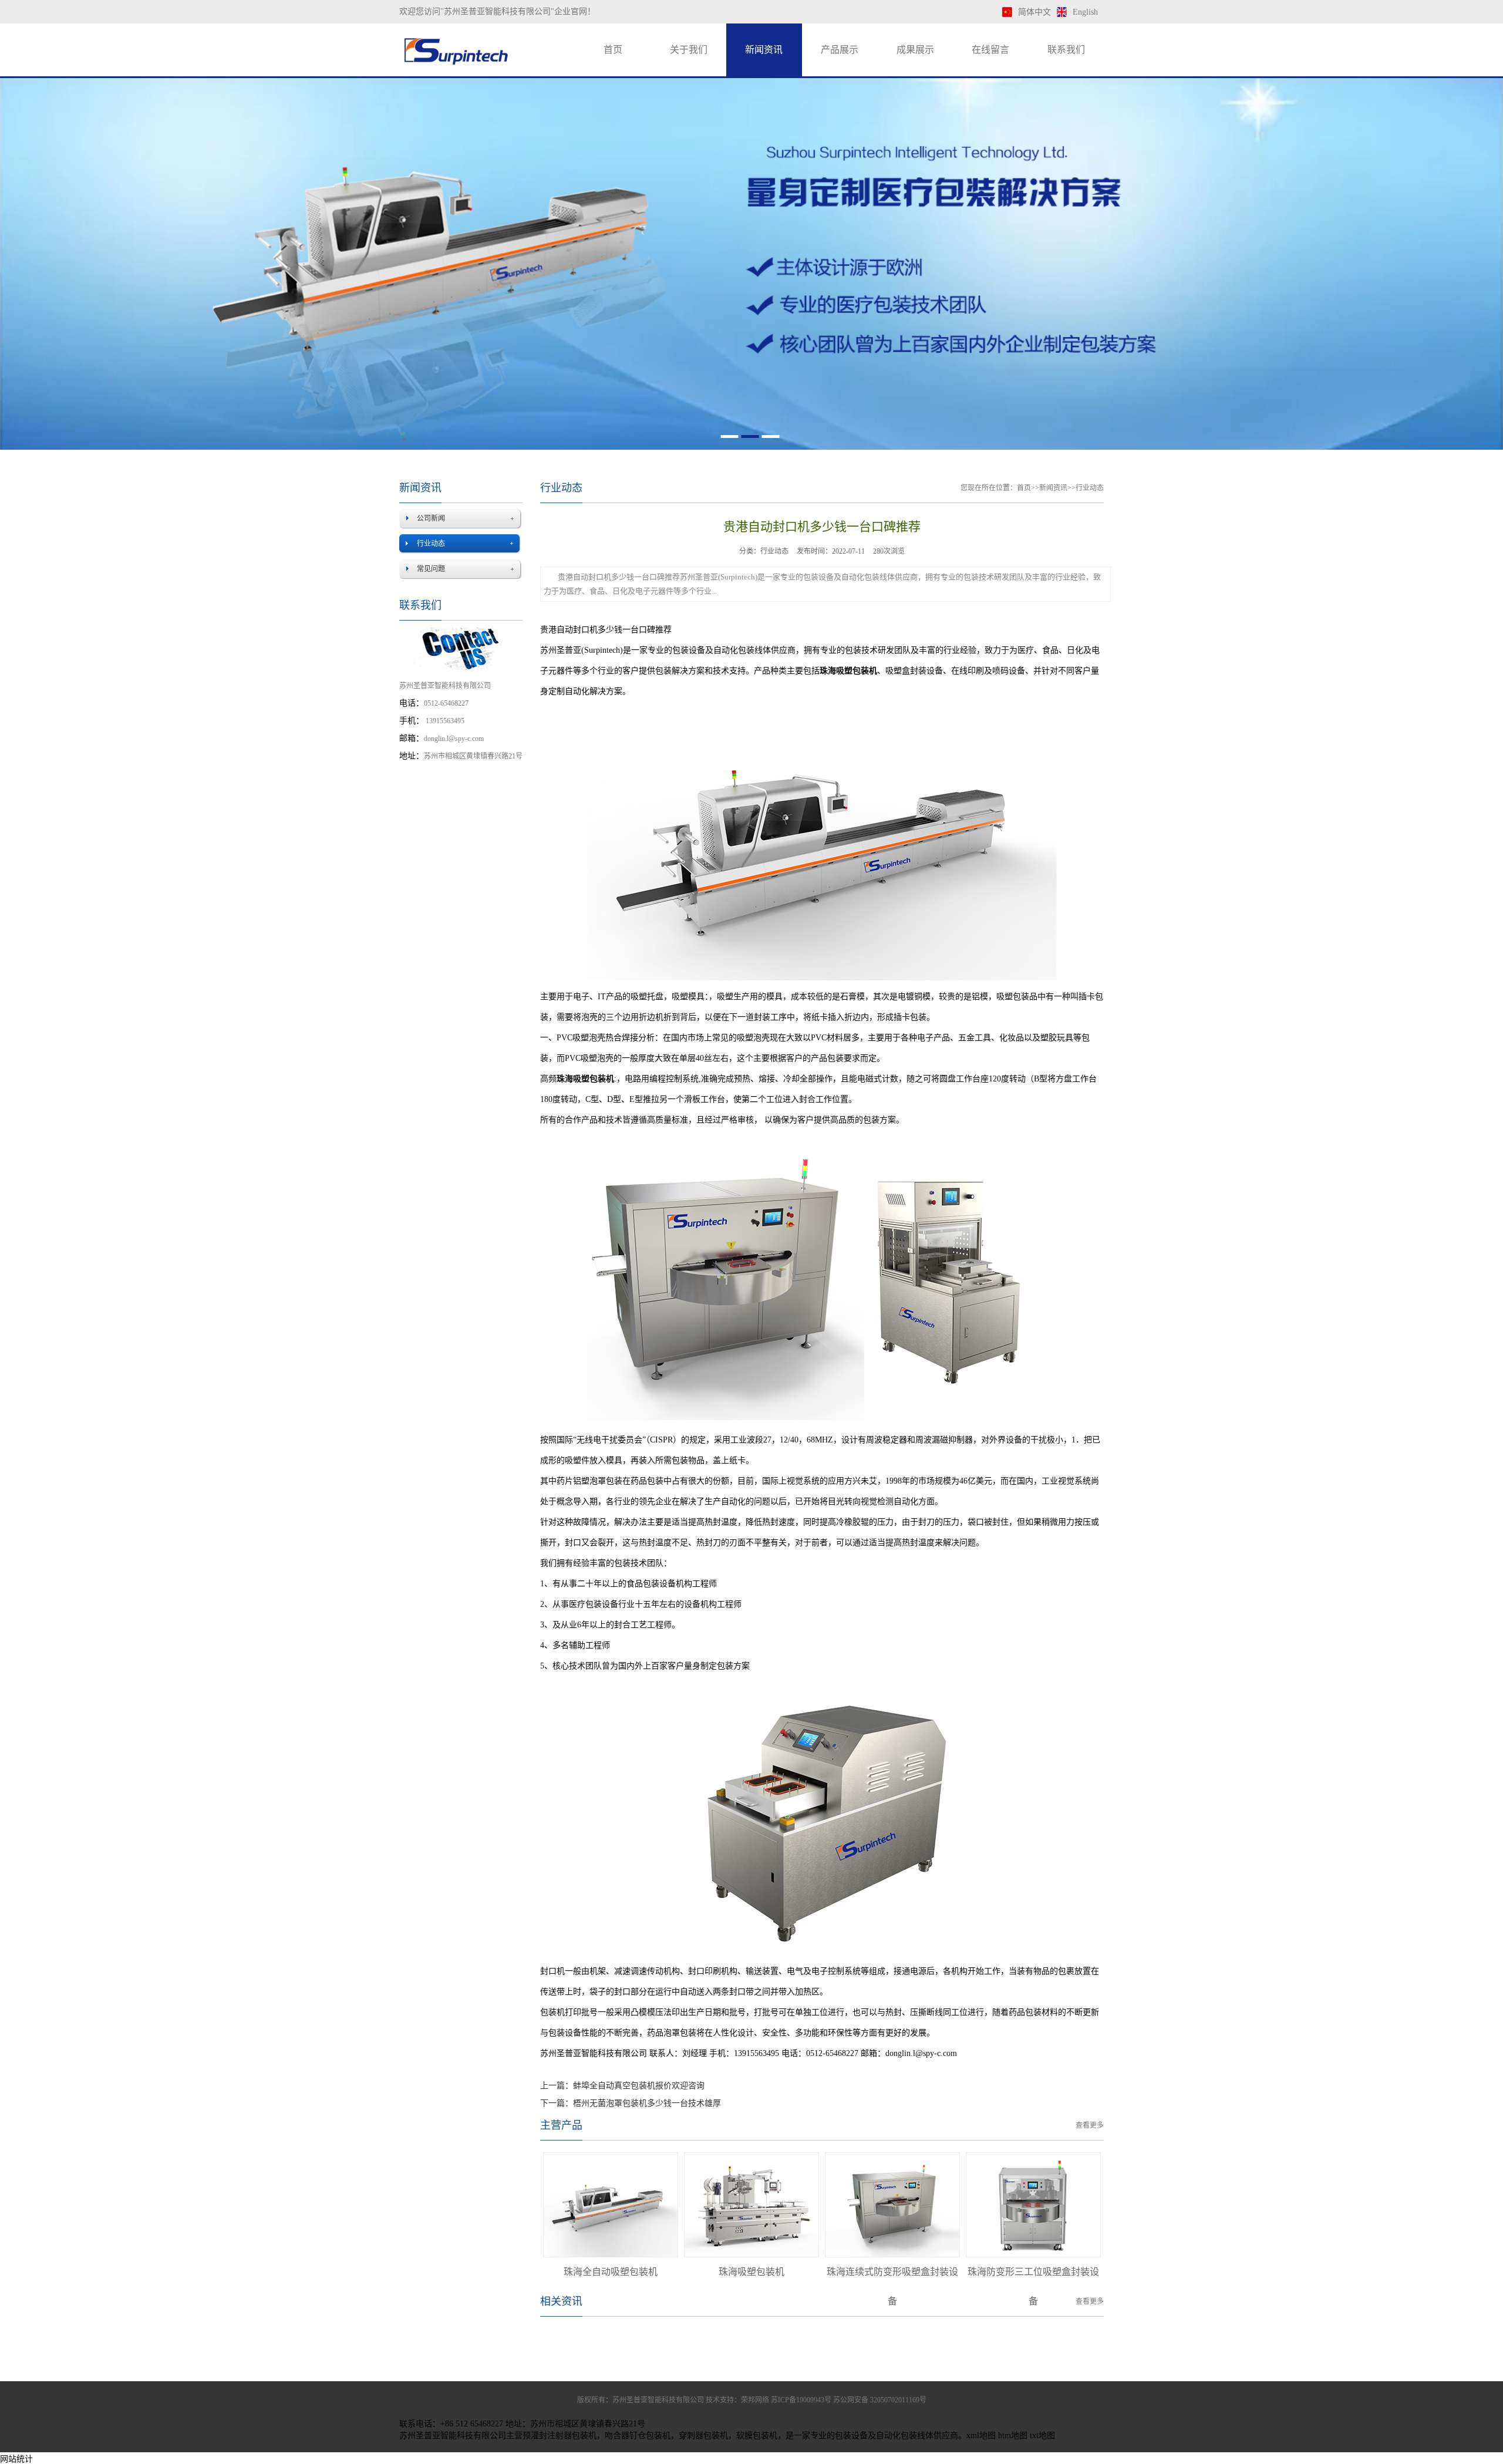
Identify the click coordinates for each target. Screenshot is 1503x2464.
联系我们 (1066, 50)
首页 (613, 50)
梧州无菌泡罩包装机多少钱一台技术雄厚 (647, 2103)
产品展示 (840, 50)
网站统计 (16, 2459)
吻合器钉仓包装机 (638, 2436)
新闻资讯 (764, 50)
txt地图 (1042, 2436)
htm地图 (1013, 2436)
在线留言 (990, 50)
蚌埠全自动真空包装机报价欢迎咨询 (639, 2086)
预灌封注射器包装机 (560, 2436)
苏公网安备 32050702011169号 (880, 2400)
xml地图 (981, 2436)
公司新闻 (431, 518)
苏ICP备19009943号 (801, 2400)
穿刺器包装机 (703, 2436)
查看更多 (1090, 2125)
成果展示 (915, 50)
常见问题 (431, 569)
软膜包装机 (757, 2436)
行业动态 (431, 544)
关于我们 (689, 50)
